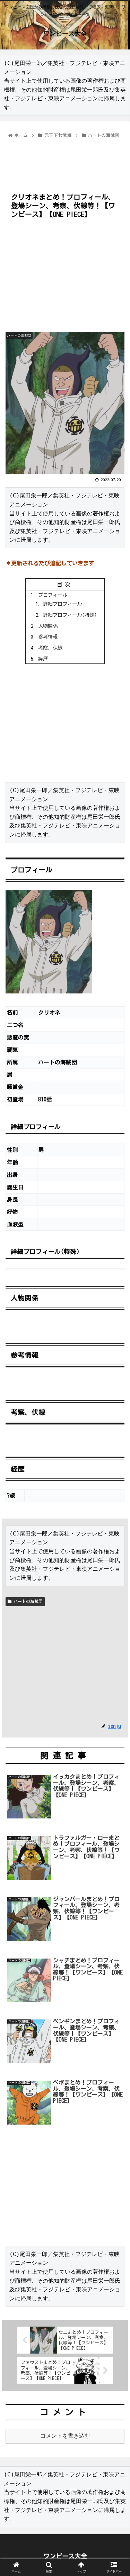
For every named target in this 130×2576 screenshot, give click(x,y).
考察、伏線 (50, 648)
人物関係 (48, 626)
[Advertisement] (65, 161)
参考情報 (48, 637)
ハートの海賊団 (27, 1601)
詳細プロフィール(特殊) (70, 615)
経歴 (43, 659)
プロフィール (53, 595)
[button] (116, 1346)
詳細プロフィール (62, 604)
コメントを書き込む (65, 2436)
